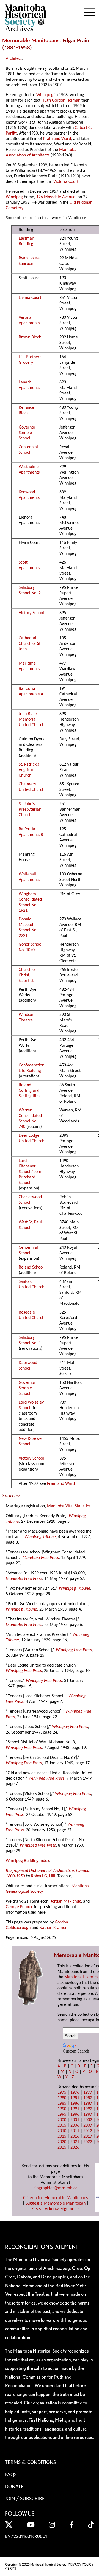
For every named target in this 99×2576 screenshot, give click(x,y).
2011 (75, 2131)
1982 (88, 2098)
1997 (88, 2115)
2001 (75, 2120)
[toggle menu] (89, 11)
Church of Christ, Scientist (27, 975)
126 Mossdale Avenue (56, 197)
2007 (88, 2126)
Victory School (31, 613)
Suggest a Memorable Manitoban (56, 2203)
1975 (62, 2093)
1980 (62, 2098)
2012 (88, 2131)
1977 (88, 2093)
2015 (62, 2137)
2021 (75, 2142)
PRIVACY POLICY (81, 2564)
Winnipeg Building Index (28, 1861)
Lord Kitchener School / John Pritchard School (30, 1172)
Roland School (31, 1267)
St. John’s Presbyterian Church (30, 810)
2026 (75, 2147)
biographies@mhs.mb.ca (55, 2188)
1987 (88, 2104)
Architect (14, 59)
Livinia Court (30, 298)
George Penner (19, 1907)
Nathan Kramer (53, 1928)
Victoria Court (66, 182)
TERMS (11, 2568)
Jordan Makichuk (66, 1902)
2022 (88, 2142)
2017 (88, 2137)
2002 (88, 2120)
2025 (62, 2147)
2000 (62, 2120)
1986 (75, 2104)
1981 (75, 2098)
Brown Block (30, 337)
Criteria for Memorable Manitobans (55, 2198)
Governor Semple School (27, 433)
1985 (62, 2104)
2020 (62, 2142)
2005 (62, 2126)
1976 (75, 2093)
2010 (62, 2131)
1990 (62, 2109)
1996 (75, 2115)
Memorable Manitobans (31, 41)
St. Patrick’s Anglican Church (29, 770)
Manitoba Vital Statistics (69, 1506)
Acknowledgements (62, 2209)
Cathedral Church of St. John (30, 644)
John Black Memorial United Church (31, 719)
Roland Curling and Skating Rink (30, 1091)
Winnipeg (45, 95)
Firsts (36, 2209)
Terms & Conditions (30, 2463)
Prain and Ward (57, 139)
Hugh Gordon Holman (61, 100)
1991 (75, 2109)
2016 (75, 2137)
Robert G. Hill (43, 1876)
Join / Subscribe (25, 2499)
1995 (62, 2115)
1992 (88, 2109)
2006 (75, 2126)
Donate (14, 2487)
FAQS (11, 2475)
